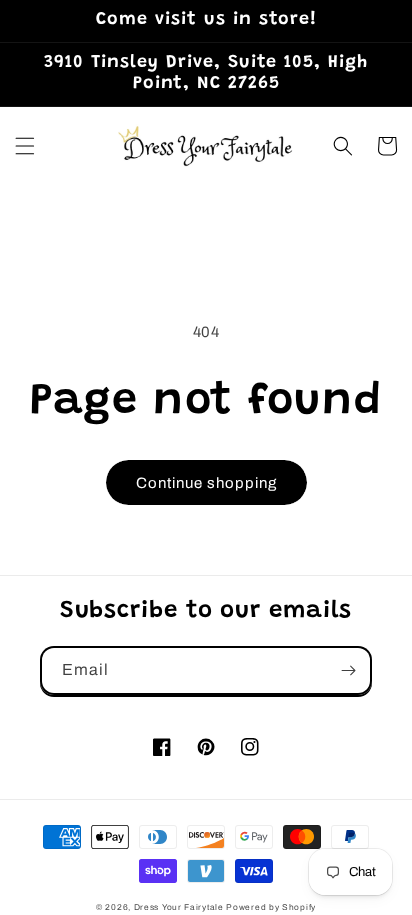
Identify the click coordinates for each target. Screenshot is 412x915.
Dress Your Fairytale (179, 907)
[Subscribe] (348, 670)
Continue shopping (206, 483)
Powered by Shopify (271, 907)
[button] (25, 146)
